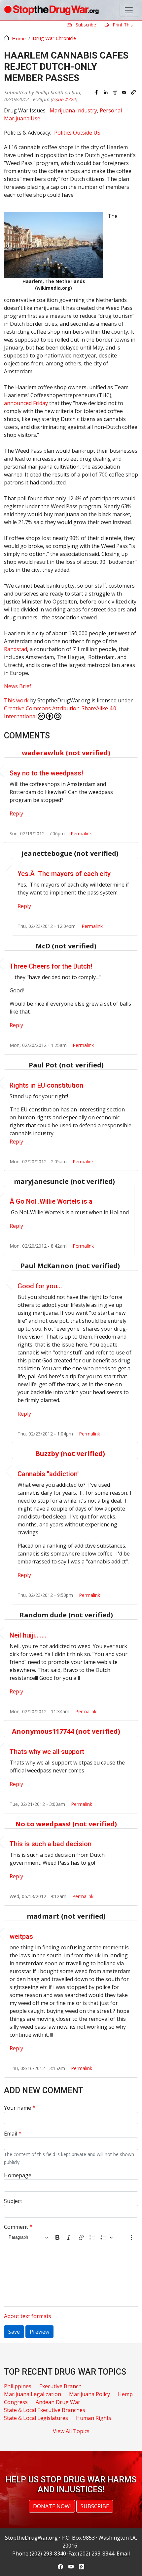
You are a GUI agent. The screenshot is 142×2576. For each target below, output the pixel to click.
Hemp (125, 2394)
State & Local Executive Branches (45, 2410)
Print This (122, 25)
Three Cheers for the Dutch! (51, 966)
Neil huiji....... (28, 1635)
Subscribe (85, 25)
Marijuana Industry (73, 110)
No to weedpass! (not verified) (66, 1824)
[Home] (51, 10)
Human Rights (94, 2418)
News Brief (18, 686)
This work (16, 700)
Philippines (18, 2386)
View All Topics (71, 2431)
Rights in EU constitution (46, 1085)
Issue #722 (64, 99)
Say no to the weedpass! (46, 773)
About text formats (28, 2316)
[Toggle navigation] (129, 10)
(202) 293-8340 (48, 2554)
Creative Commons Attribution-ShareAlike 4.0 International (60, 712)
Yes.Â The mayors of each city (64, 874)
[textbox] (71, 2275)
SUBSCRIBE (95, 2506)
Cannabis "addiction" (49, 1474)
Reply (16, 813)
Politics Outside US (77, 133)
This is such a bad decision (51, 1844)
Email (11, 2134)
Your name (18, 2108)
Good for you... (40, 1286)
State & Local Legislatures (36, 2418)
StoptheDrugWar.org (31, 2538)
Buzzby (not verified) (70, 1454)
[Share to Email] (124, 92)
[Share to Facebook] (96, 92)
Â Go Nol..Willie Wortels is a (51, 1201)
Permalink (81, 833)
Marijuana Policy (89, 2394)
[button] (133, 92)
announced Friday (26, 403)
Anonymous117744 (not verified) (66, 1731)
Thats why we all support (47, 1752)
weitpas (21, 1936)
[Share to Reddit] (115, 92)
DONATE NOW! (52, 2506)
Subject (13, 2201)
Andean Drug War (58, 2402)
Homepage (18, 2175)
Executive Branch (60, 2386)
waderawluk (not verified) (66, 753)
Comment (16, 2227)
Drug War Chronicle (54, 38)
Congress (16, 2402)
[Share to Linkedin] (106, 92)
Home (19, 38)
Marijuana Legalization (33, 2394)
